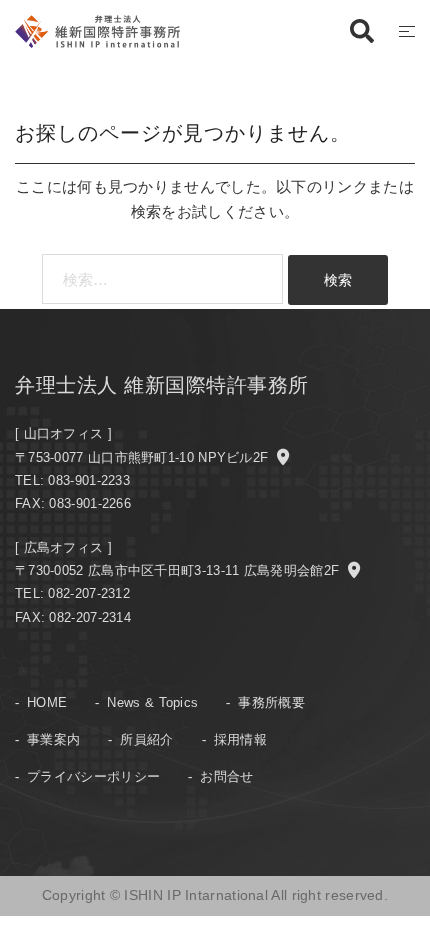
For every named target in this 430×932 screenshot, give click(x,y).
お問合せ (226, 776)
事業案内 (53, 739)
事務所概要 (271, 702)
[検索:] (162, 279)
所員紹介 (146, 739)
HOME (47, 702)
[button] (361, 32)
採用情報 (240, 739)
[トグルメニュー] (407, 31)
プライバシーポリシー (93, 776)
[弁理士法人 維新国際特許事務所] (97, 29)
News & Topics (152, 702)
